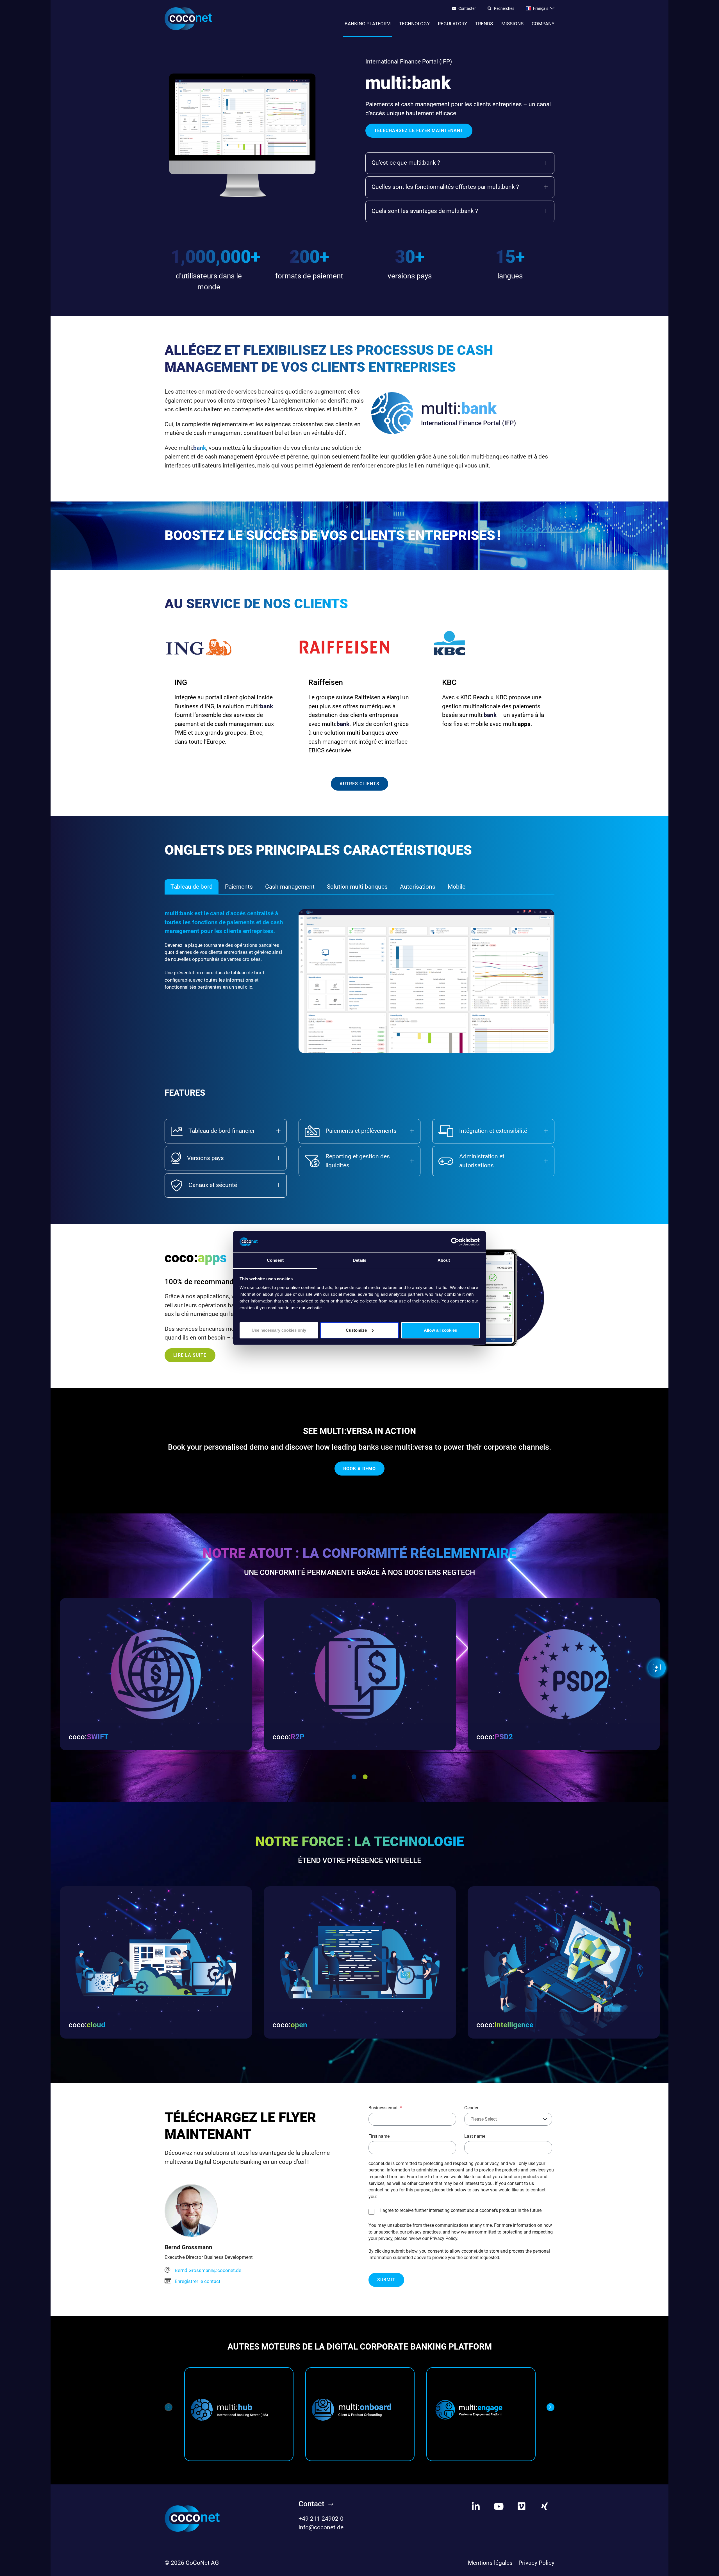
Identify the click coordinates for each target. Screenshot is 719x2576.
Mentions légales (490, 2563)
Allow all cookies (440, 1330)
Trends (484, 24)
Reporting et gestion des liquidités (358, 1161)
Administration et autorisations (482, 1161)
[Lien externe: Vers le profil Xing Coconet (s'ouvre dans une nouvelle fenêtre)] (545, 2507)
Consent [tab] (275, 1260)
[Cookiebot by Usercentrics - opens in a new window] (455, 1242)
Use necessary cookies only (279, 1330)
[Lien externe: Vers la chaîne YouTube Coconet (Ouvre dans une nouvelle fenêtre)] (499, 2507)
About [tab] (444, 1260)
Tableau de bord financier (222, 1131)
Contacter (467, 9)
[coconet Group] (192, 2518)
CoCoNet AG (202, 2563)
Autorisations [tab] (418, 887)
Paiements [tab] (239, 887)
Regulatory (452, 24)
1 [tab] (354, 1777)
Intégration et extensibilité (493, 1131)
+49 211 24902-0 (321, 2519)
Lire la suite (190, 1355)
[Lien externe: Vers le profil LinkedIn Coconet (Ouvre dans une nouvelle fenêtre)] (476, 2507)
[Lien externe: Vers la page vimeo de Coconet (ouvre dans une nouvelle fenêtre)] (522, 2507)
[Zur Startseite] (188, 19)
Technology (414, 24)
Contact (311, 2504)
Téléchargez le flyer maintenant (419, 130)
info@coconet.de (321, 2527)
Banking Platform (368, 24)
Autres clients (359, 784)
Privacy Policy (536, 2563)
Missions (512, 24)
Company (543, 24)
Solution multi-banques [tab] (357, 887)
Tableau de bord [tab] (192, 887)
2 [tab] (365, 1777)
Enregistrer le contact (198, 2281)
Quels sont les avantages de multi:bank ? (425, 211)
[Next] (550, 2407)
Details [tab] (360, 1260)
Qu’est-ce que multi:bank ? (406, 163)
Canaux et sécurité (213, 1185)
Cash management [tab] (290, 887)
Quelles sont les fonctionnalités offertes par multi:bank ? (445, 187)
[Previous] (169, 2407)
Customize (356, 1330)
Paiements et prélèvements (361, 1131)
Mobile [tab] (457, 887)
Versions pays (205, 1158)
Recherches (504, 9)
